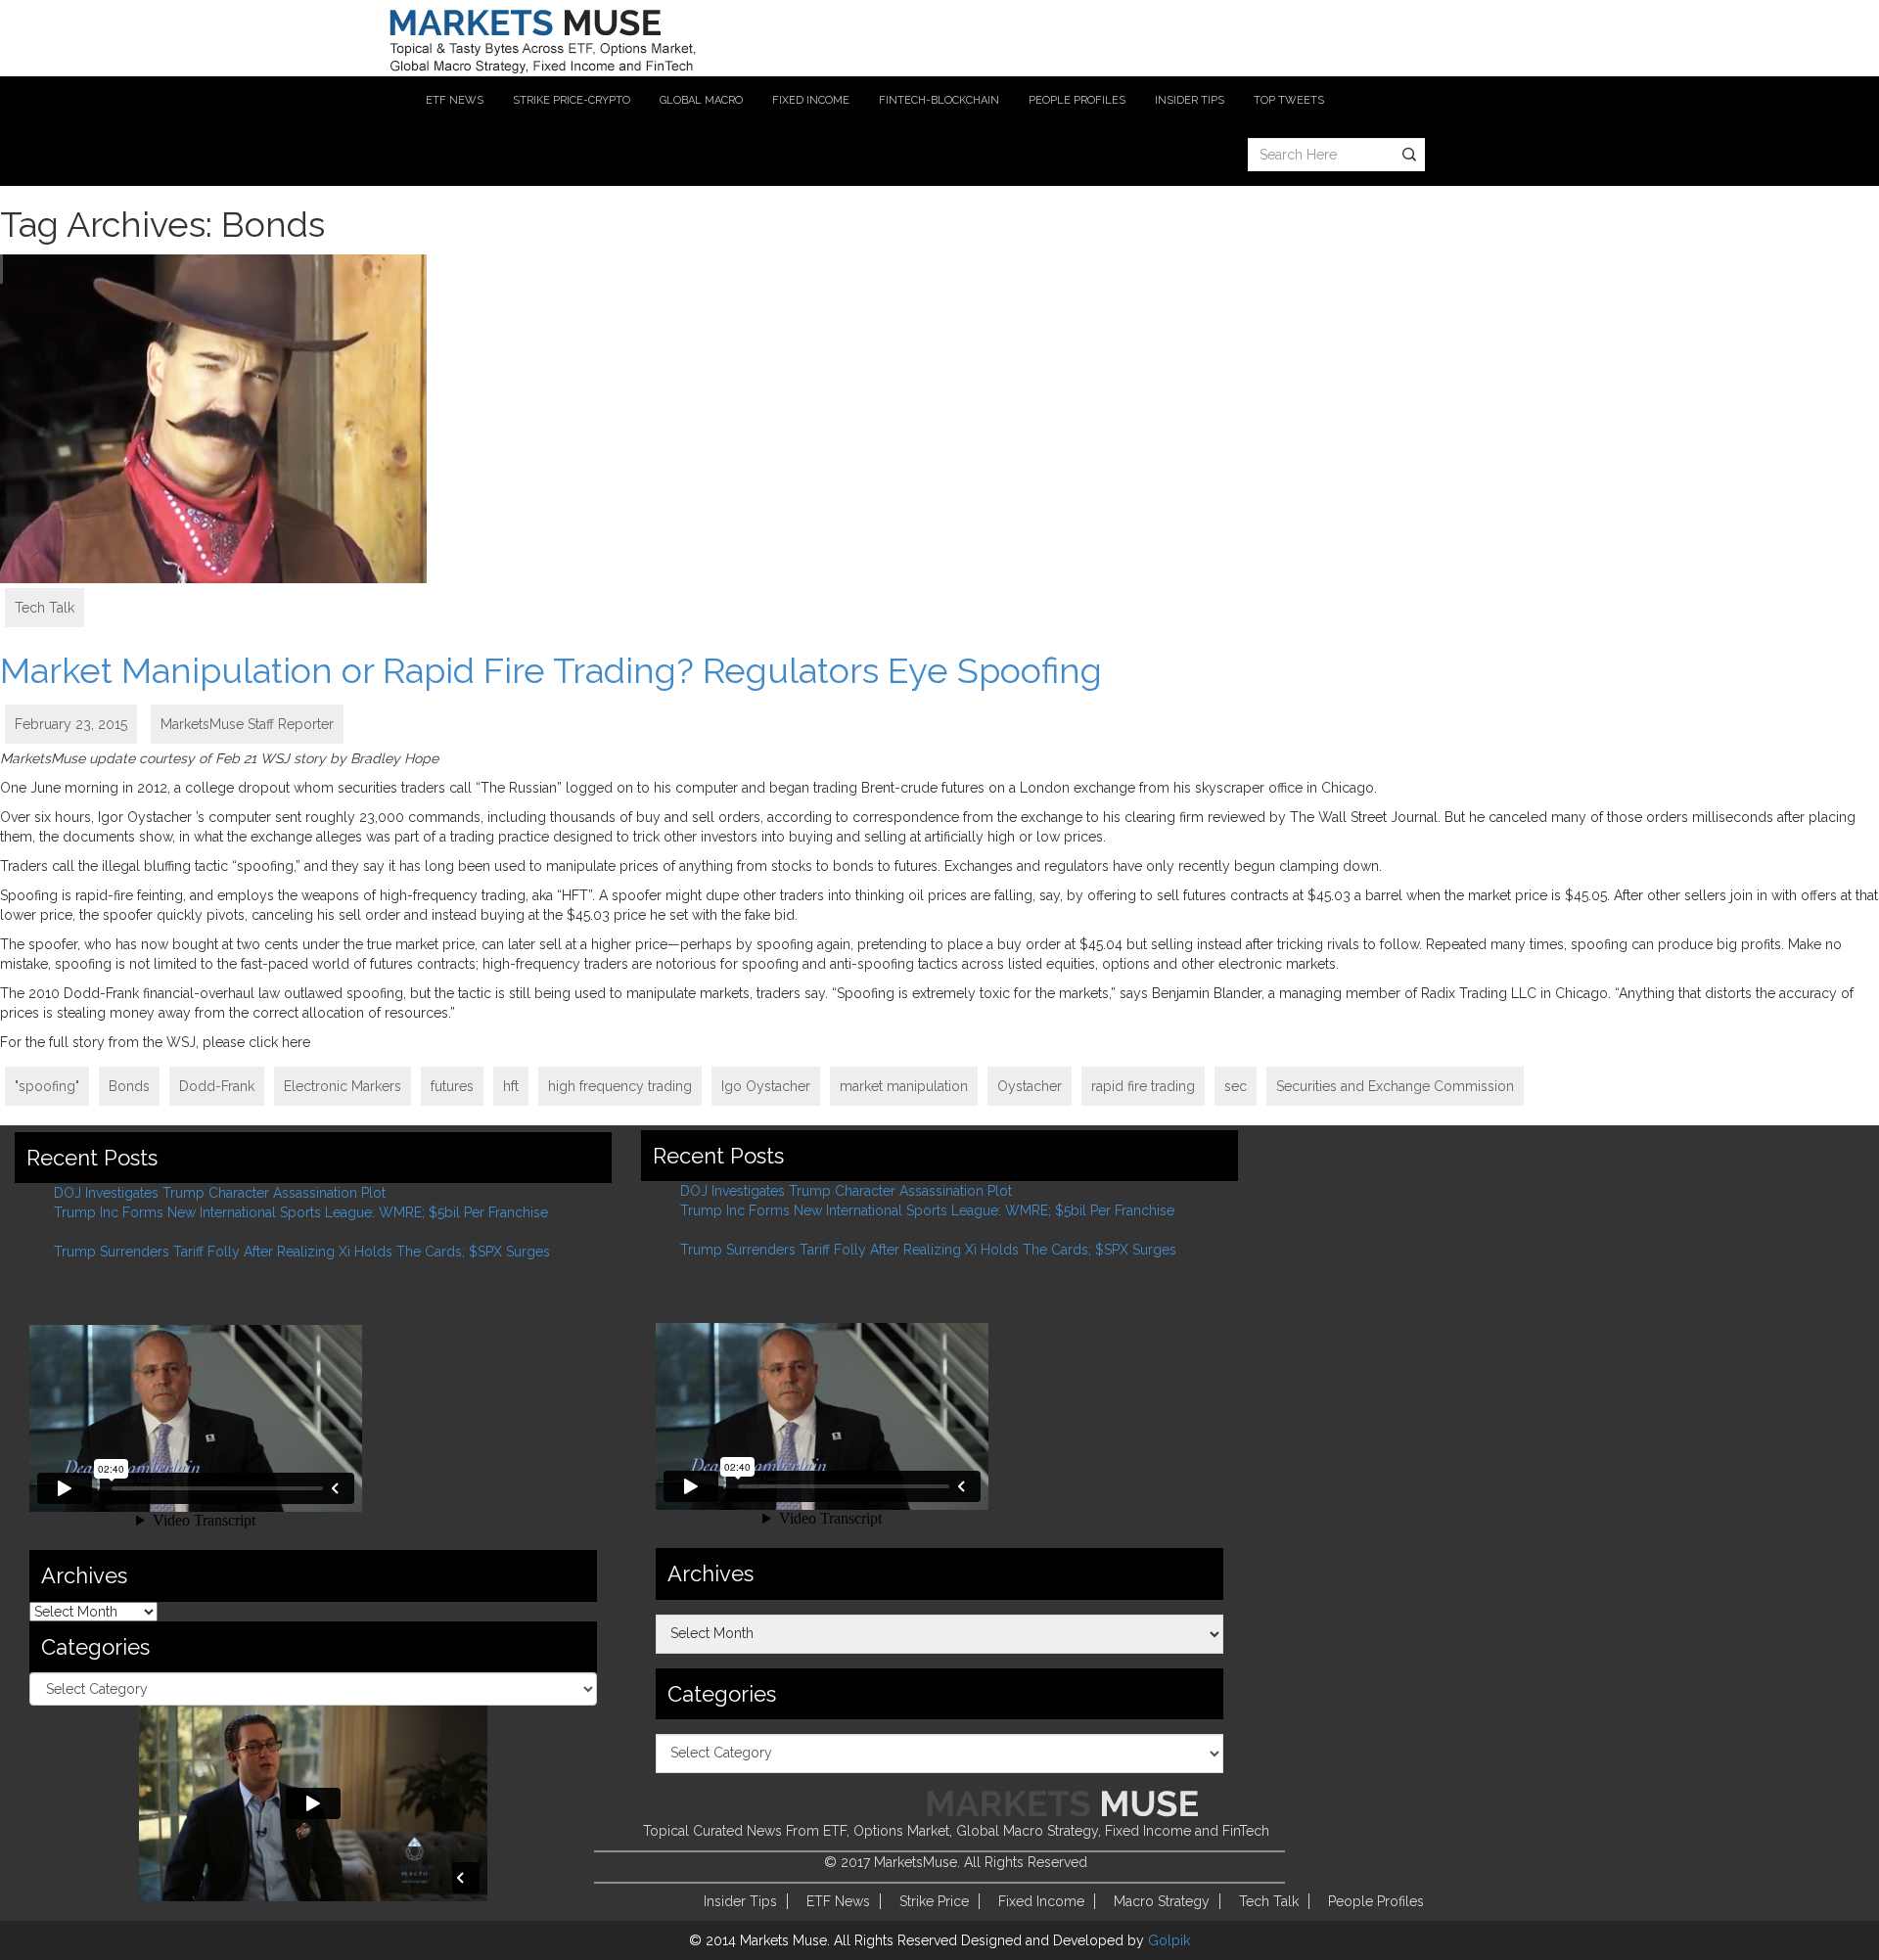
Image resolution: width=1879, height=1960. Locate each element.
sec (1236, 1086)
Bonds (129, 1086)
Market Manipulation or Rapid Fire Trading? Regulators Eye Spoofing (551, 670)
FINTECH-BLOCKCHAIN (939, 100)
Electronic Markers (343, 1086)
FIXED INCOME (811, 100)
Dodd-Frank (217, 1086)
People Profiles (1376, 1901)
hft (511, 1086)
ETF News (838, 1901)
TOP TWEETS (1289, 100)
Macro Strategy (1162, 1901)
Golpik (1169, 1940)
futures (452, 1086)
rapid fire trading (1143, 1086)
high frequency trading (620, 1086)
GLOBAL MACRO (701, 100)
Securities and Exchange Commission (1395, 1086)
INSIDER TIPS (1190, 100)
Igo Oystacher (766, 1086)
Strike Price (934, 1901)
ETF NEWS (455, 100)
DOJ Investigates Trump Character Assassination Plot (220, 1193)
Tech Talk (45, 608)
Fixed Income (1041, 1901)
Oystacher (1030, 1086)
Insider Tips (740, 1901)
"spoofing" (47, 1086)
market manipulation (904, 1086)
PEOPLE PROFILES (1077, 100)
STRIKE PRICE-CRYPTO (572, 100)
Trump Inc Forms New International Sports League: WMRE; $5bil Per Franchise (301, 1212)
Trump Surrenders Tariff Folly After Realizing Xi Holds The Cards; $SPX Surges (302, 1252)
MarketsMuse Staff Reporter (247, 724)
